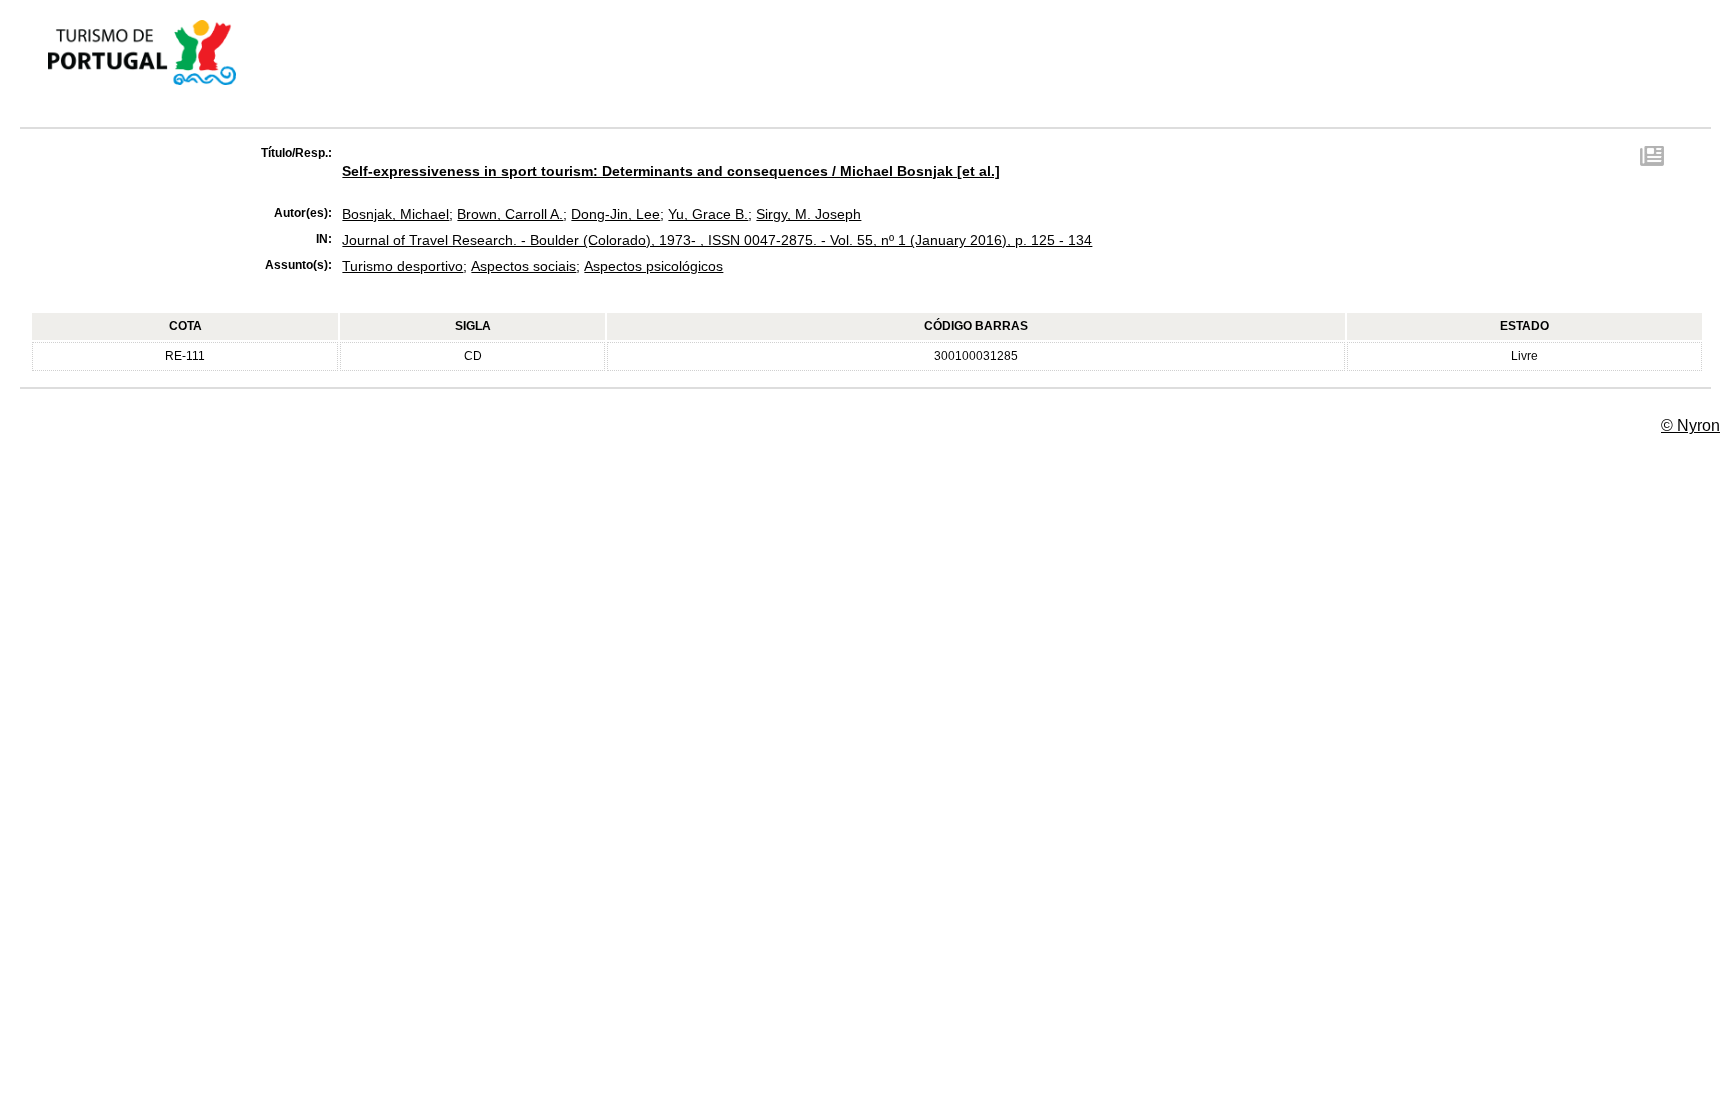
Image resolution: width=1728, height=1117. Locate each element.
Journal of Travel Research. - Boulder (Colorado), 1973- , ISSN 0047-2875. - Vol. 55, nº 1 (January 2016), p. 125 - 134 (717, 240)
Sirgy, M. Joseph (808, 214)
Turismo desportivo (402, 266)
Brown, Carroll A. (510, 214)
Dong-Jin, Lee (615, 214)
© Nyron (1690, 425)
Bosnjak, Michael (395, 214)
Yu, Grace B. (708, 214)
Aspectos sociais (523, 266)
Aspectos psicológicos (653, 266)
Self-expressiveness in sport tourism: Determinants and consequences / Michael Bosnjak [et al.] (671, 171)
